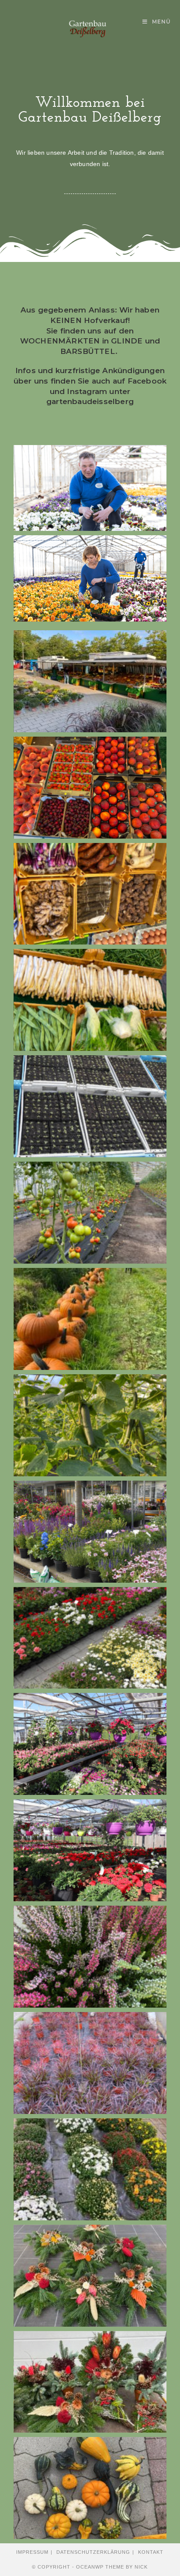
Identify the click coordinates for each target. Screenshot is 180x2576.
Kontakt (151, 2552)
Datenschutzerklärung (93, 2552)
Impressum (32, 2552)
